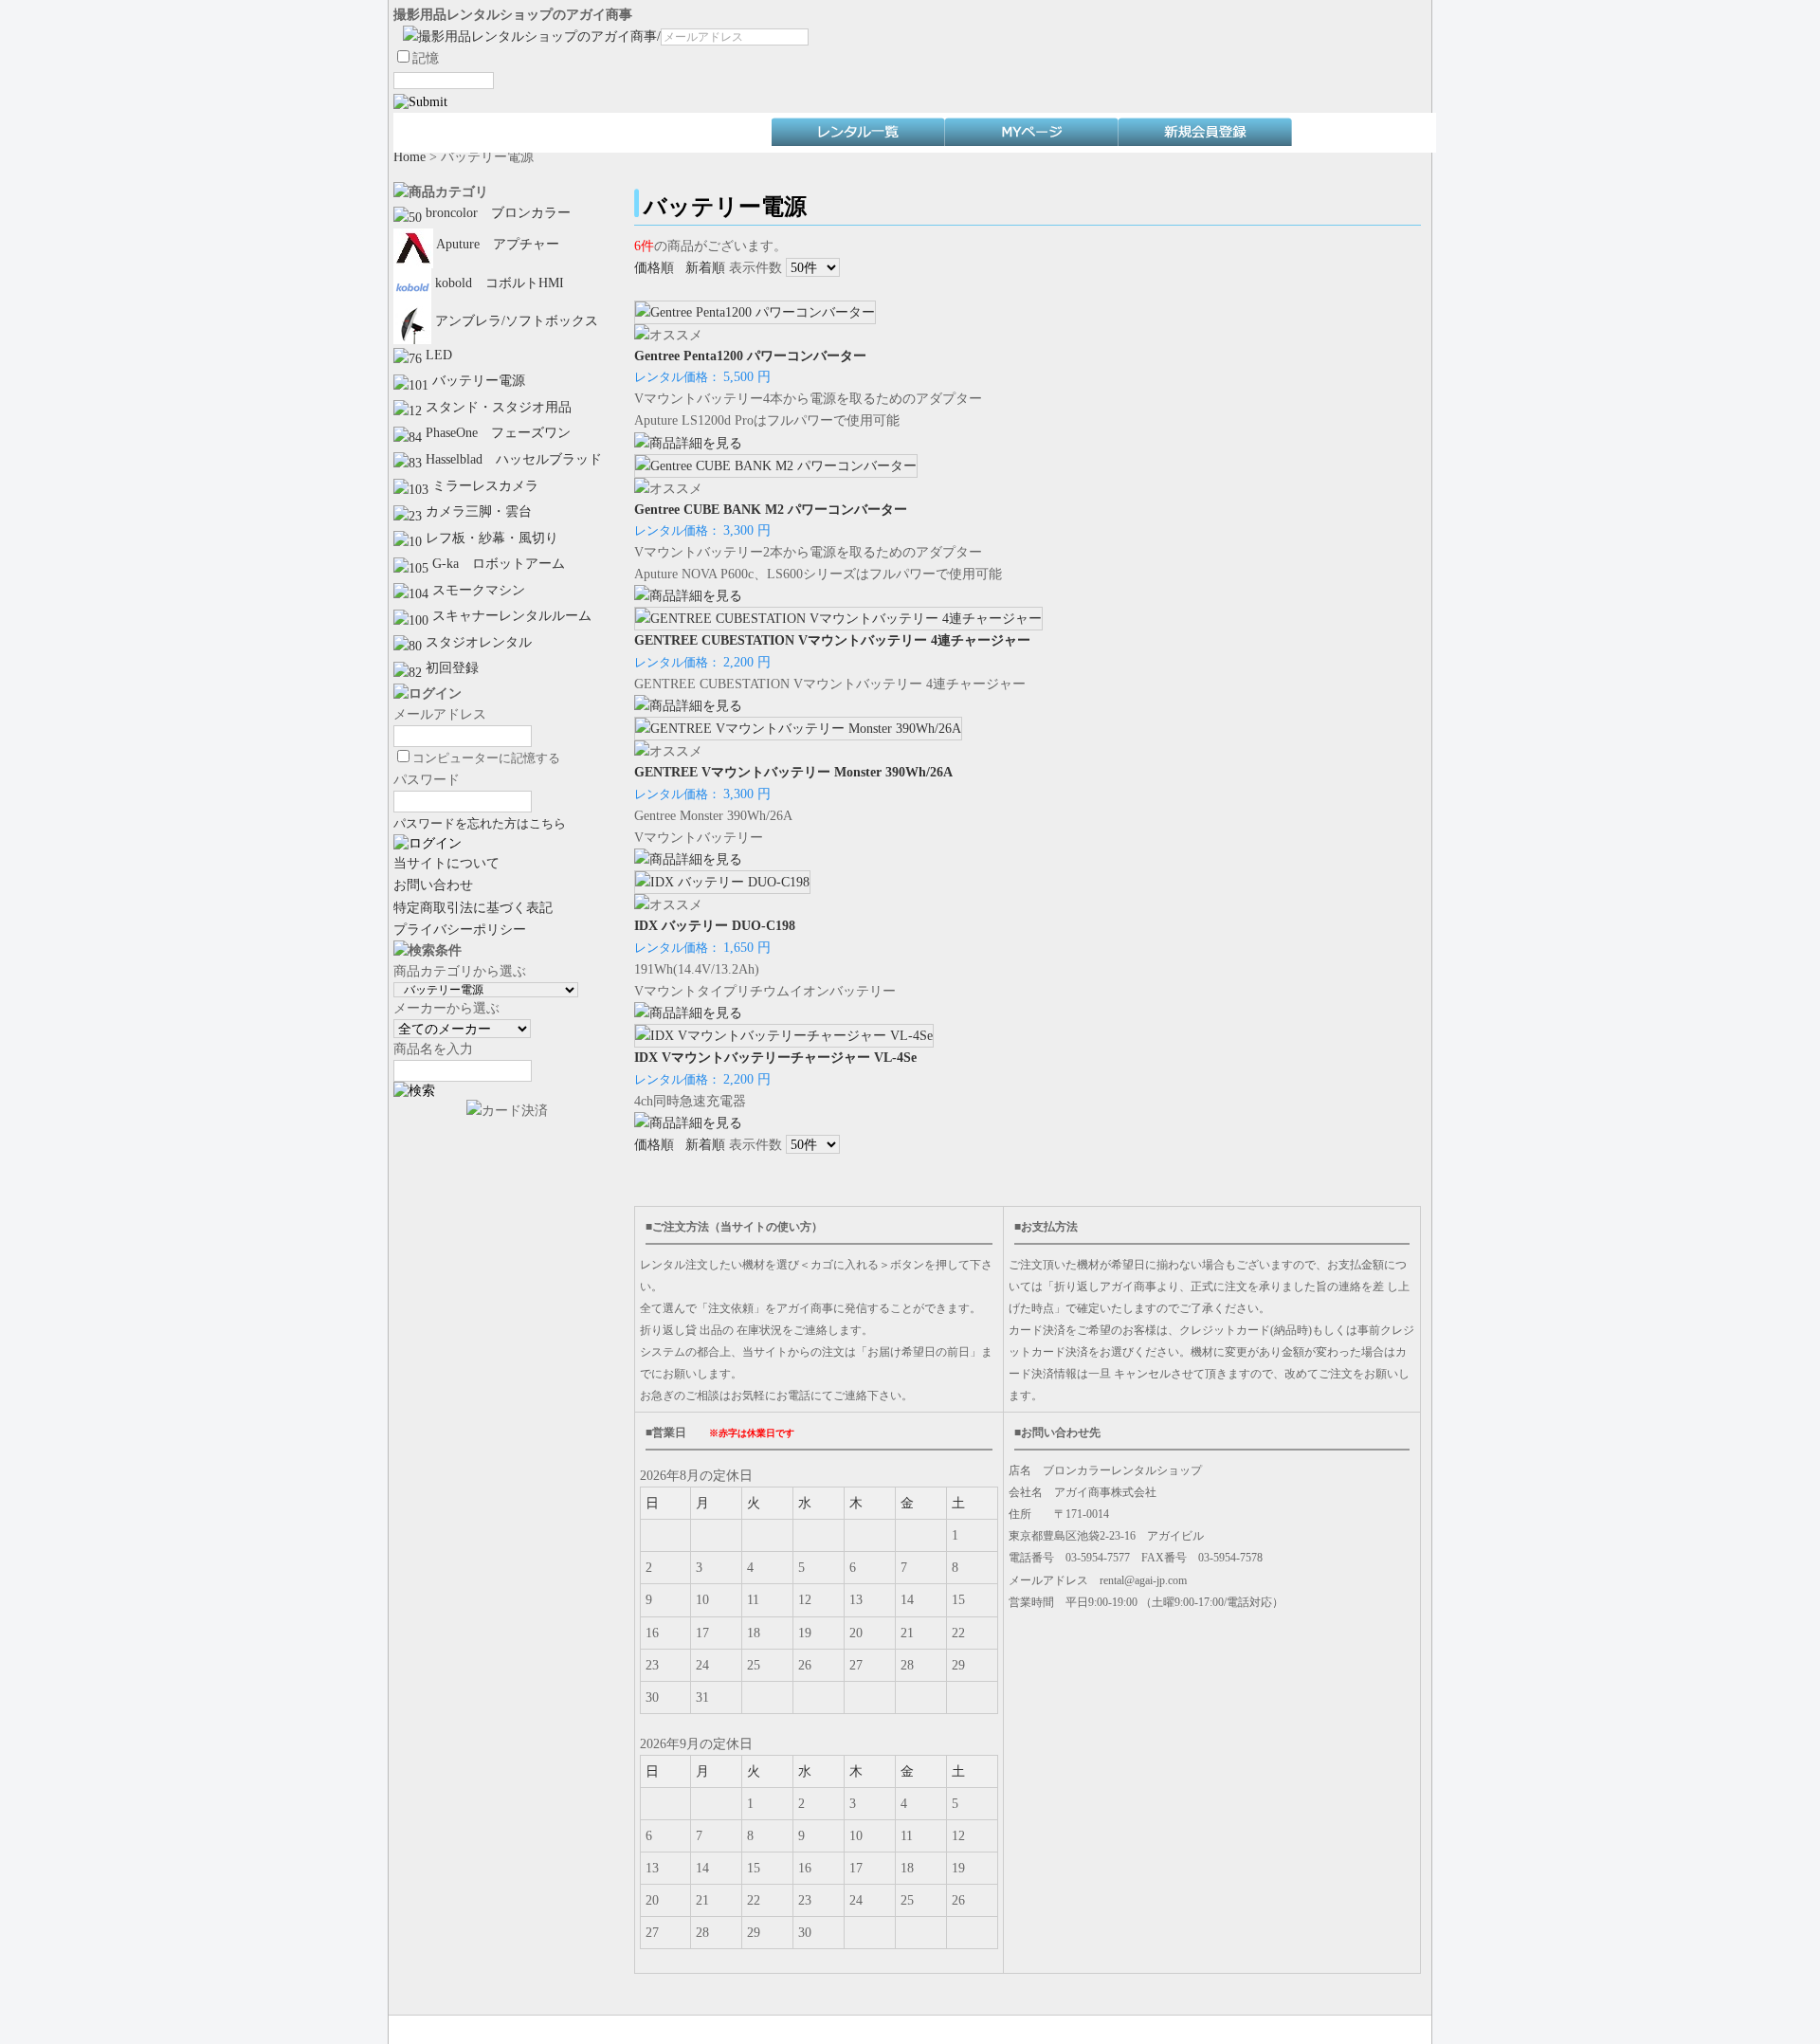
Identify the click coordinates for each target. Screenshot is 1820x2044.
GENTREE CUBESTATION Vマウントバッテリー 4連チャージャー (832, 640)
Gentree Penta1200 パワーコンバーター (750, 356)
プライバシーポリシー (460, 929)
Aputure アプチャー (496, 244)
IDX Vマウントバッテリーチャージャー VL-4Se (775, 1057)
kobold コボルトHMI (498, 283)
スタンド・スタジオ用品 (497, 407)
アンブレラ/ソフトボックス (515, 320)
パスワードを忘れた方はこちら (480, 823)
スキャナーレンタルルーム (510, 615)
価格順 (654, 267)
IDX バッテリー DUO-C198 (715, 925)
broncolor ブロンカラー (496, 212)
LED (437, 355)
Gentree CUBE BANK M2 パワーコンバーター (771, 509)
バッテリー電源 (477, 380)
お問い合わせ (433, 885)
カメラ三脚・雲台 (477, 511)
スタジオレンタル (477, 642)
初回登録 (450, 667)
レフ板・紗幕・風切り (490, 538)
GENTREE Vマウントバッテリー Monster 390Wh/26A (793, 772)
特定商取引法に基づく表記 (473, 907)
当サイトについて (446, 863)
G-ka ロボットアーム (497, 563)
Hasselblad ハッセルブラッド (512, 459)
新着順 (705, 267)
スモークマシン (477, 590)
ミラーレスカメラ (483, 485)
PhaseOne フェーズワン (496, 432)
